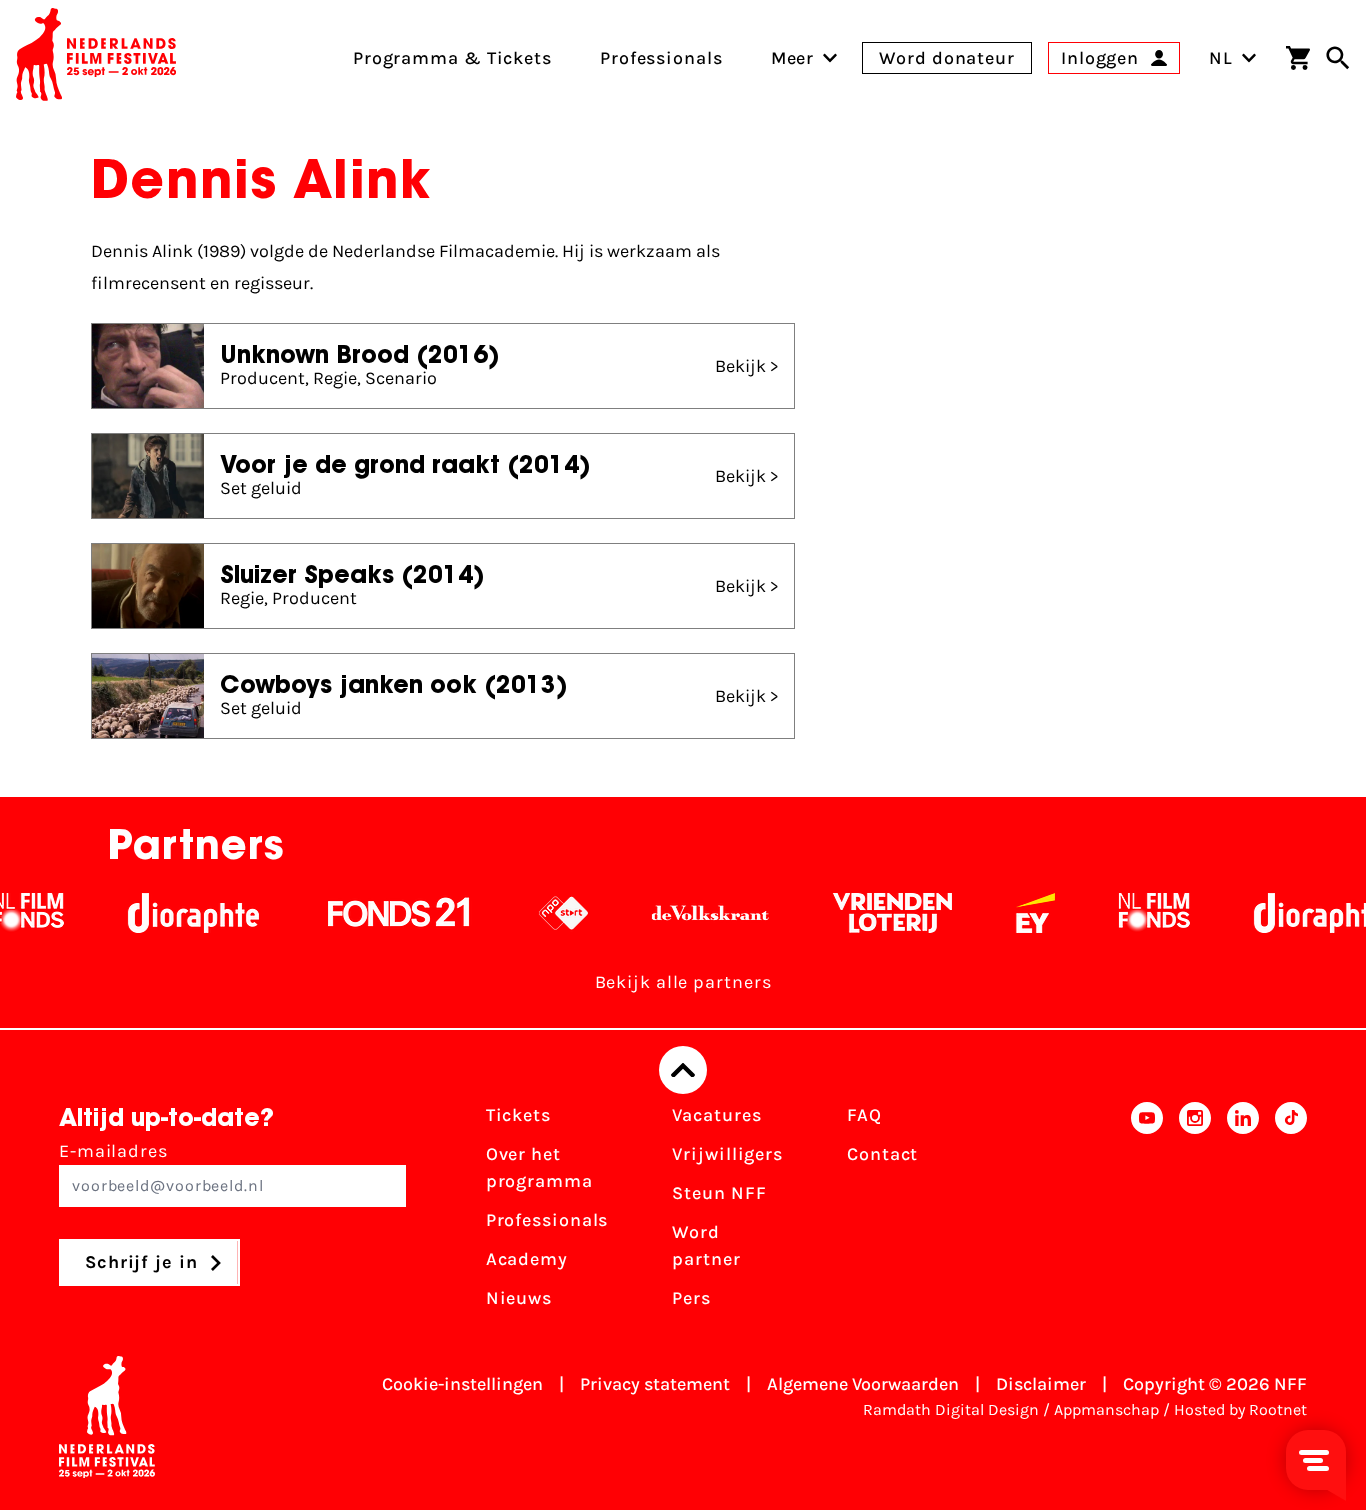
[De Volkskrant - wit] (672, 913)
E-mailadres (113, 1151)
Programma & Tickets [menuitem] (452, 58)
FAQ (864, 1115)
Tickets (518, 1115)
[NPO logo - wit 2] (525, 913)
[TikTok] (1291, 1213)
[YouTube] (1147, 1213)
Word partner (706, 1245)
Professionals (547, 1220)
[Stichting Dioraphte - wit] (155, 913)
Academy (527, 1259)
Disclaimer (1041, 1384)
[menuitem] (793, 58)
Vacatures (716, 1115)
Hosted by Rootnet (1240, 1409)
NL (1221, 58)
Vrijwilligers (727, 1154)
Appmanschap (1106, 1409)
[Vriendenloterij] (854, 913)
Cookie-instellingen (462, 1384)
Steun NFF (719, 1193)
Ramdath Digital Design (951, 1409)
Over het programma (539, 1167)
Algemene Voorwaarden (863, 1384)
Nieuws (519, 1298)
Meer (793, 58)
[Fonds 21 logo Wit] (361, 913)
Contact (882, 1154)
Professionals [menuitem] (661, 58)
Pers (691, 1298)
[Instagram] (1195, 1213)
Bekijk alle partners (683, 982)
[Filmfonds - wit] (1116, 913)
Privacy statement (655, 1384)
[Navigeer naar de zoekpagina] (1338, 58)
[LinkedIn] (1243, 1213)
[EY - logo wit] (997, 913)
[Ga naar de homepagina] (96, 58)
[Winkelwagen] (1298, 58)
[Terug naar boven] (683, 1070)
